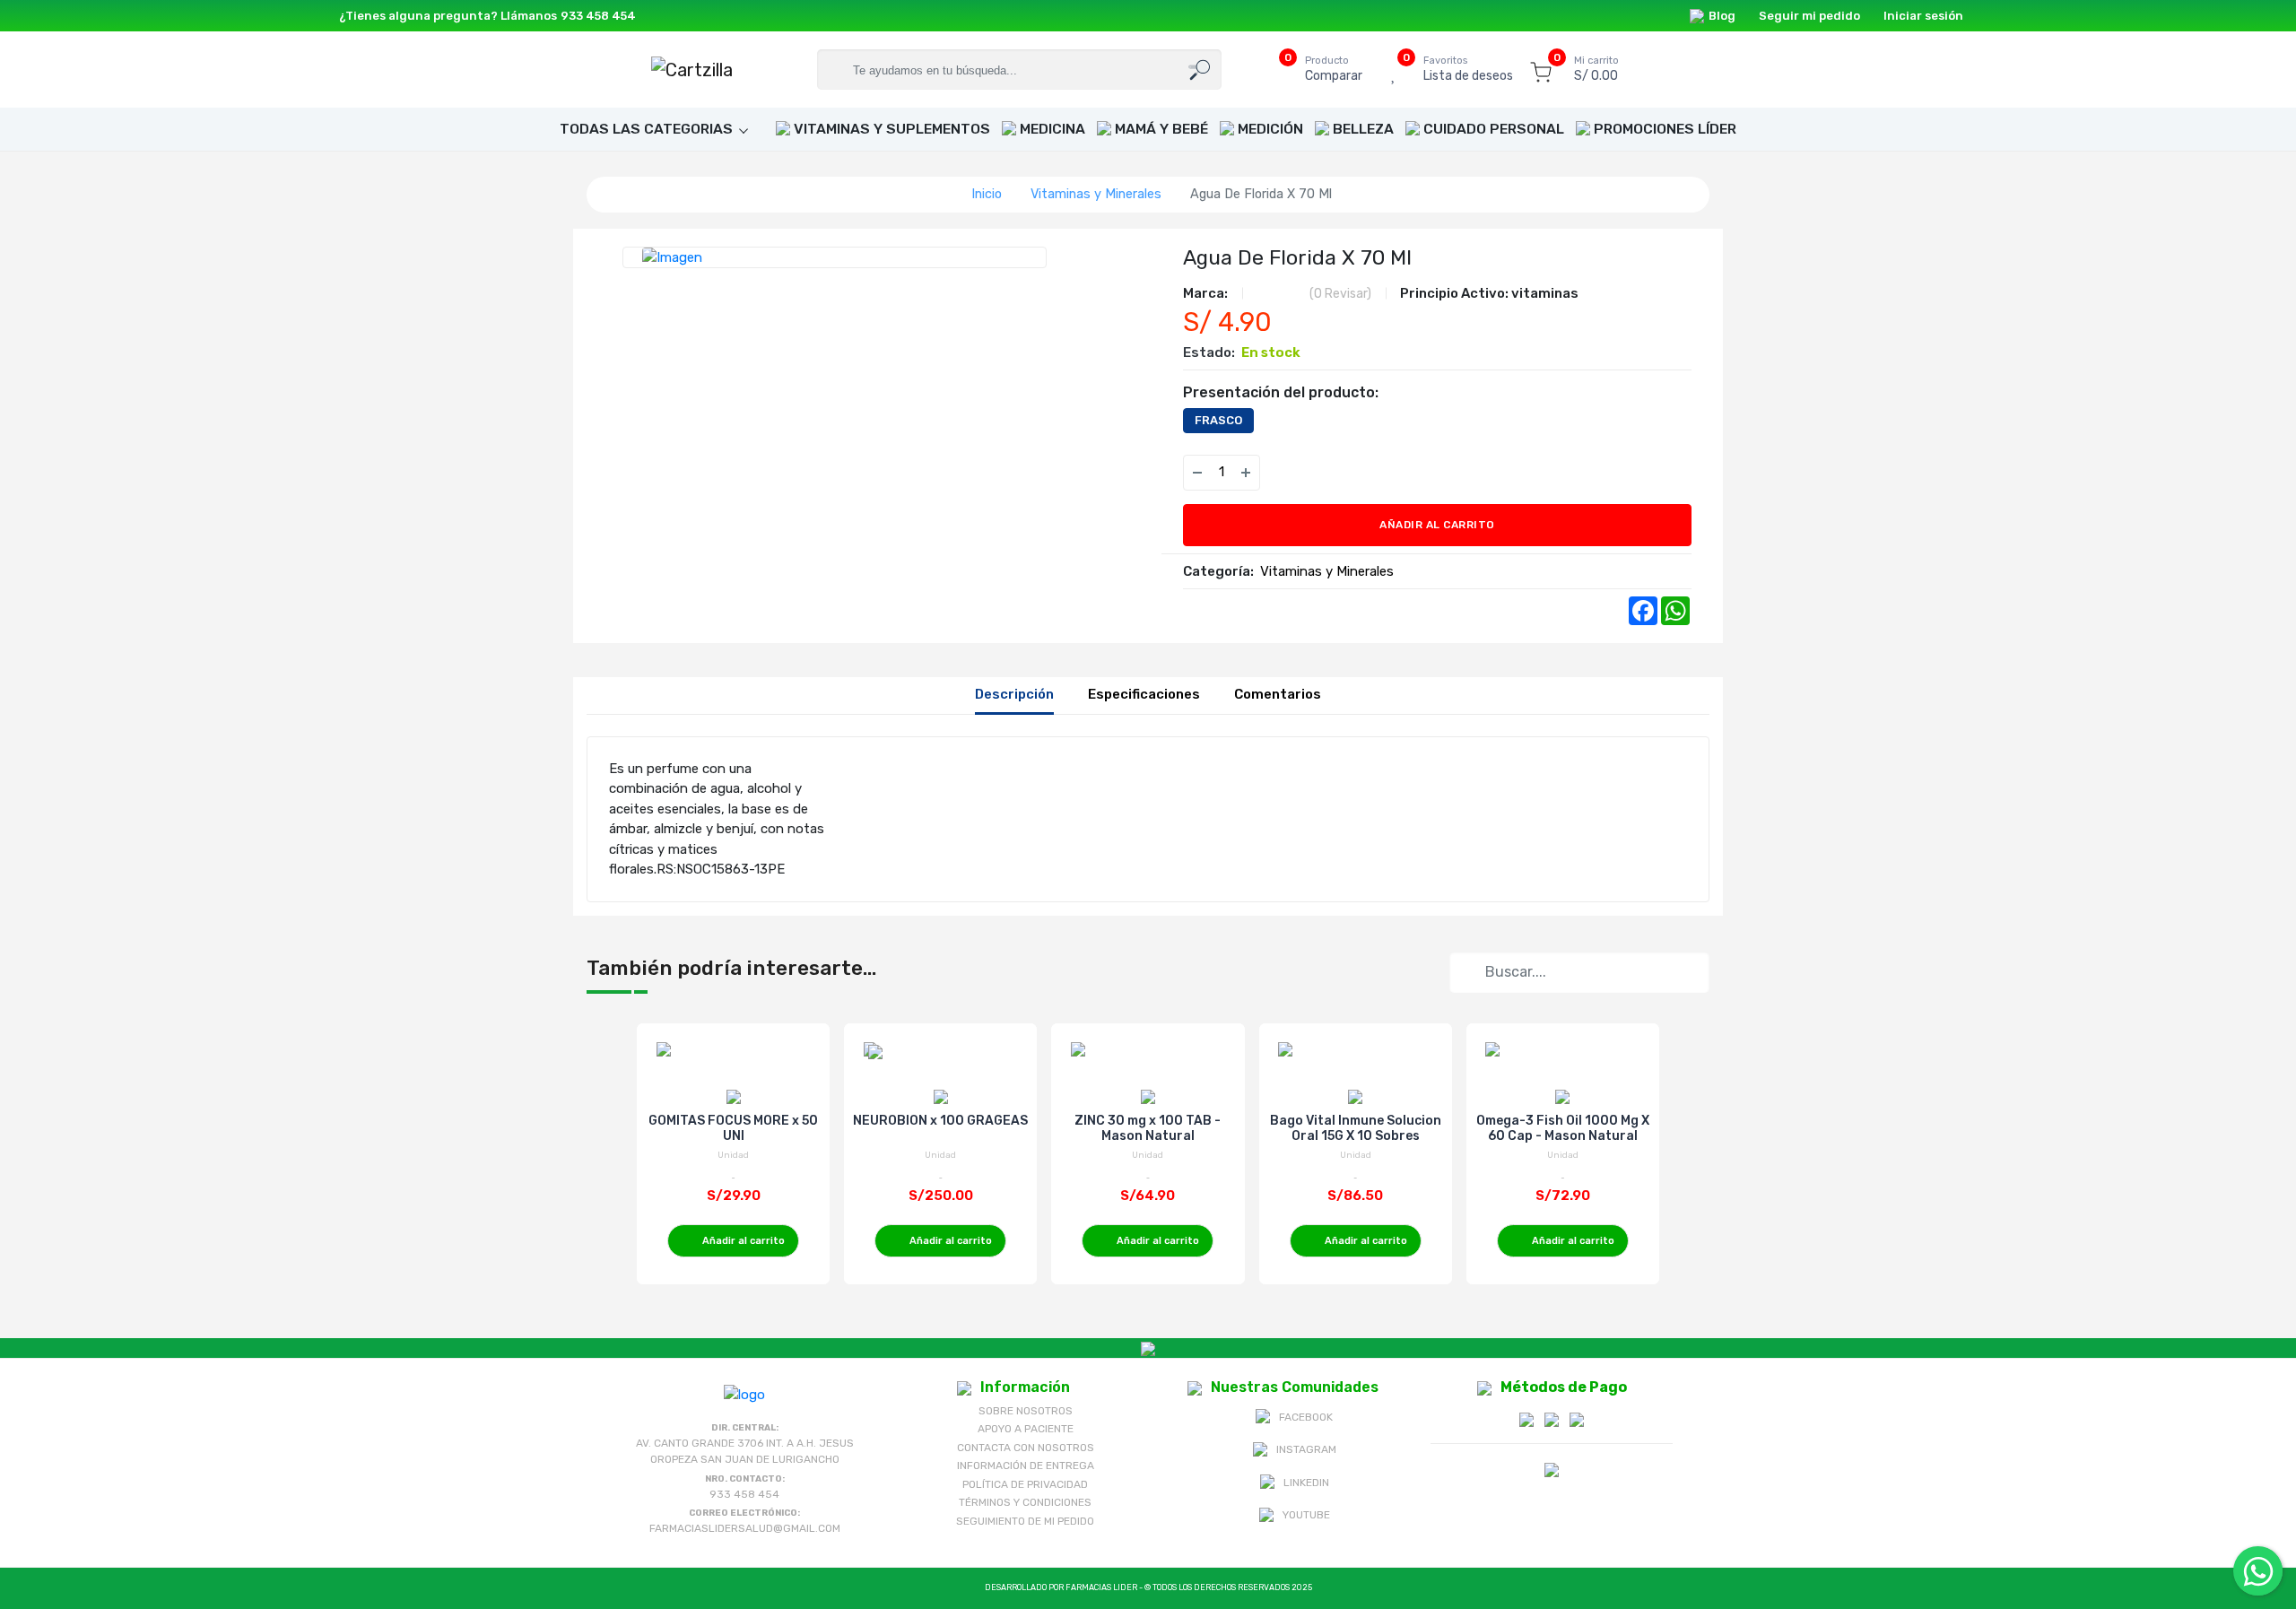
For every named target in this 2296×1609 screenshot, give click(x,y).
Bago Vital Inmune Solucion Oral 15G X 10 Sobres (1356, 1128)
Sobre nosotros (1026, 1411)
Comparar (1334, 70)
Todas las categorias (646, 129)
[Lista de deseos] (1285, 473)
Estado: (1209, 352)
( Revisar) (1340, 294)
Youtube (1306, 1515)
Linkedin (1306, 1483)
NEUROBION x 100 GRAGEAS (940, 1121)
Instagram (1306, 1449)
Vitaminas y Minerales (1096, 194)
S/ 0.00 (1596, 70)
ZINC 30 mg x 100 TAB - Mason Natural (1148, 1128)
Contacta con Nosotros (1026, 1448)
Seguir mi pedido (1809, 16)
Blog (1722, 16)
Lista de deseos (1468, 70)
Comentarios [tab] (1278, 694)
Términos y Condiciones (1025, 1502)
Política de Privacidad (1025, 1484)
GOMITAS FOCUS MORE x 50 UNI (733, 1128)
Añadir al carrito (1437, 525)
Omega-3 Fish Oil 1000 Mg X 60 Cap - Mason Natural (1563, 1128)
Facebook (1306, 1417)
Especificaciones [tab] (1144, 694)
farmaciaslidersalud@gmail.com (745, 1528)
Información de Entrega (1026, 1465)
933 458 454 (598, 16)
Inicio (987, 194)
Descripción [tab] (1014, 694)
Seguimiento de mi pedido (1025, 1521)
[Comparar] (1321, 473)
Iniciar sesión (1923, 16)
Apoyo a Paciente (1026, 1429)
